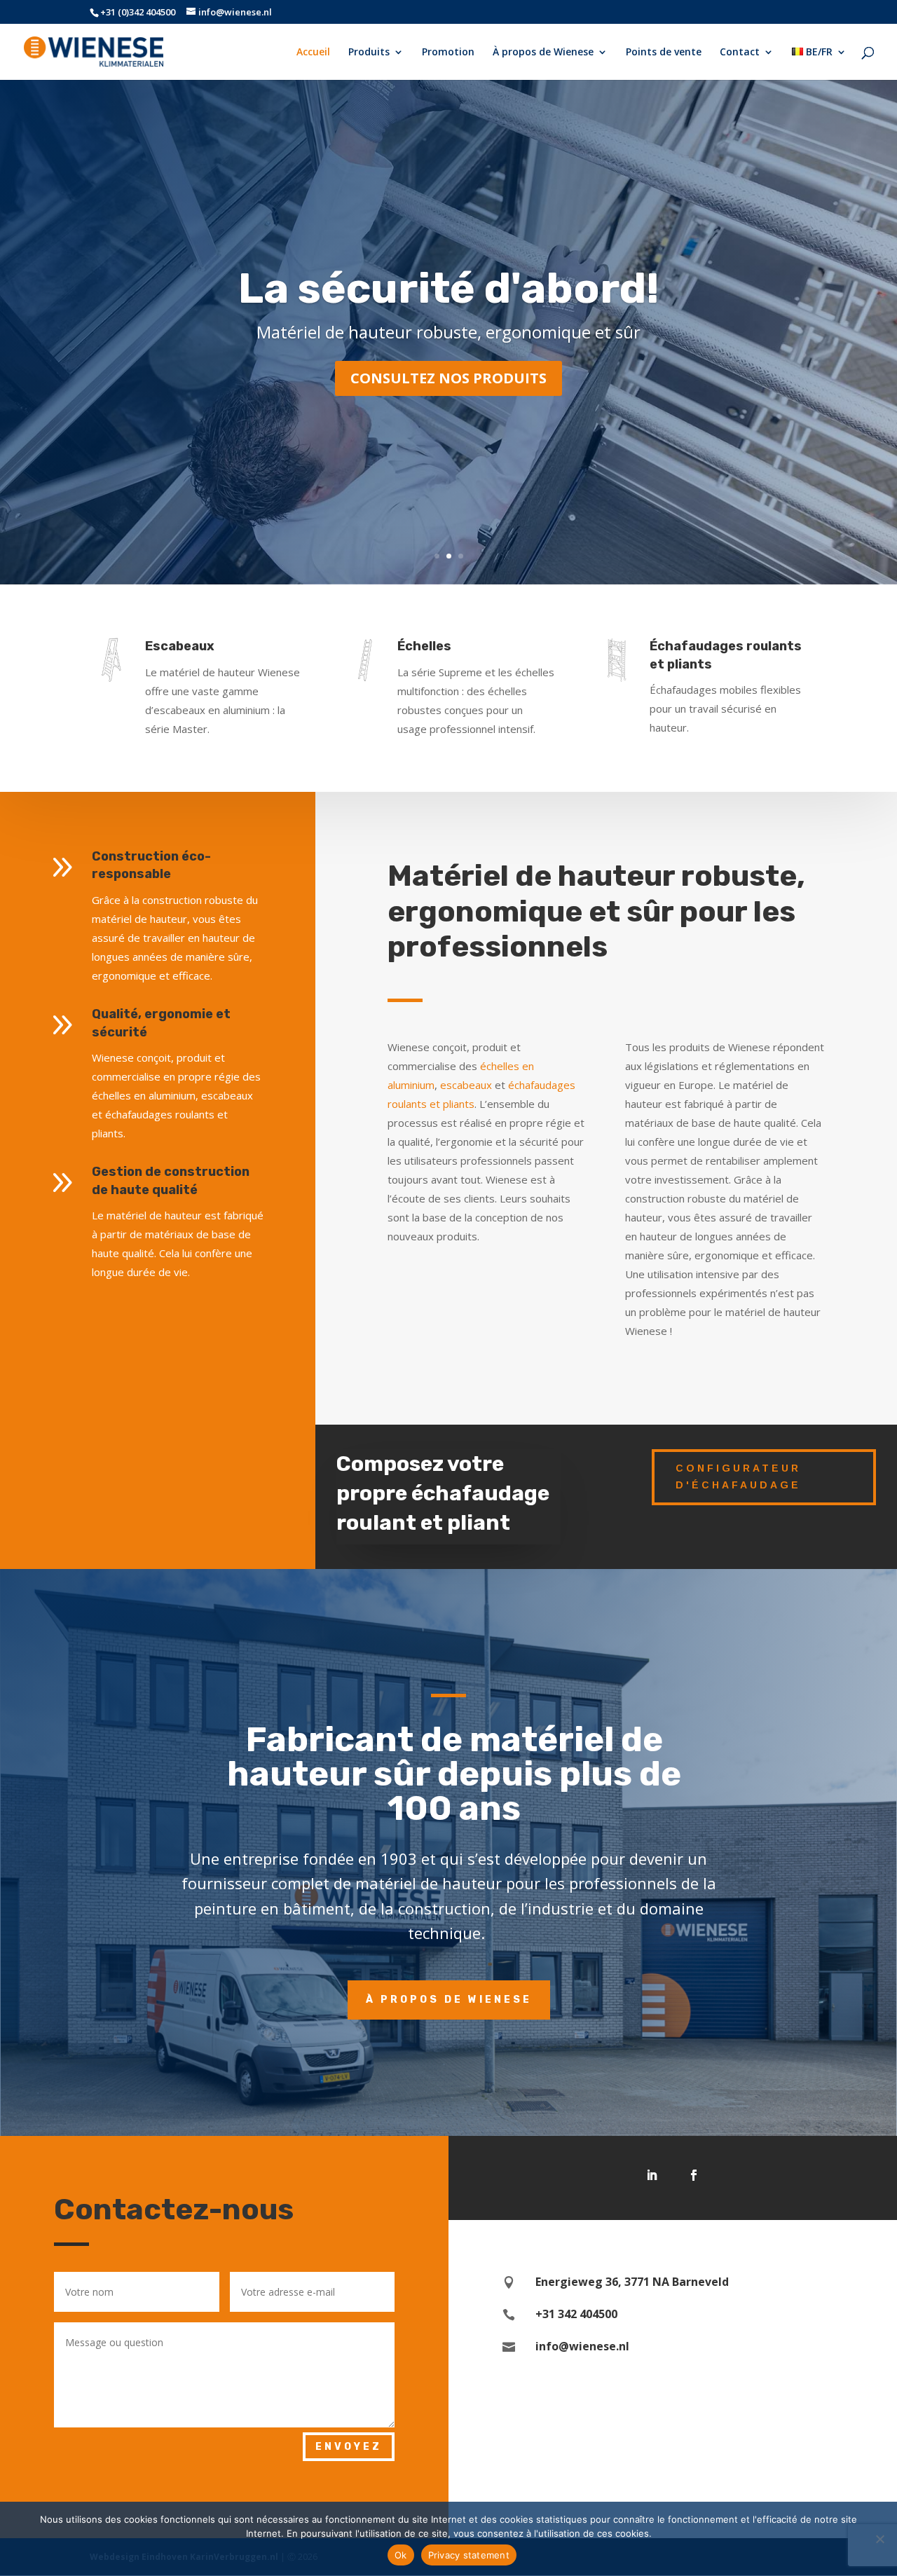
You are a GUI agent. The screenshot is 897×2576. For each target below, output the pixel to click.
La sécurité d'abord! (448, 288)
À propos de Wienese (543, 53)
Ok (401, 2555)
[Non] (879, 2539)
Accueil (313, 53)
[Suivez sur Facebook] (694, 2175)
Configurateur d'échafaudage (738, 1477)
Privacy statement (469, 2555)
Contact (740, 53)
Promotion (448, 53)
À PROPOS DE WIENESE (449, 2000)
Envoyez (349, 2447)
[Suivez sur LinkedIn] (652, 2175)
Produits (369, 53)
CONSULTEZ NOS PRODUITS (448, 378)
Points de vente (664, 53)
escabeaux (466, 1085)
